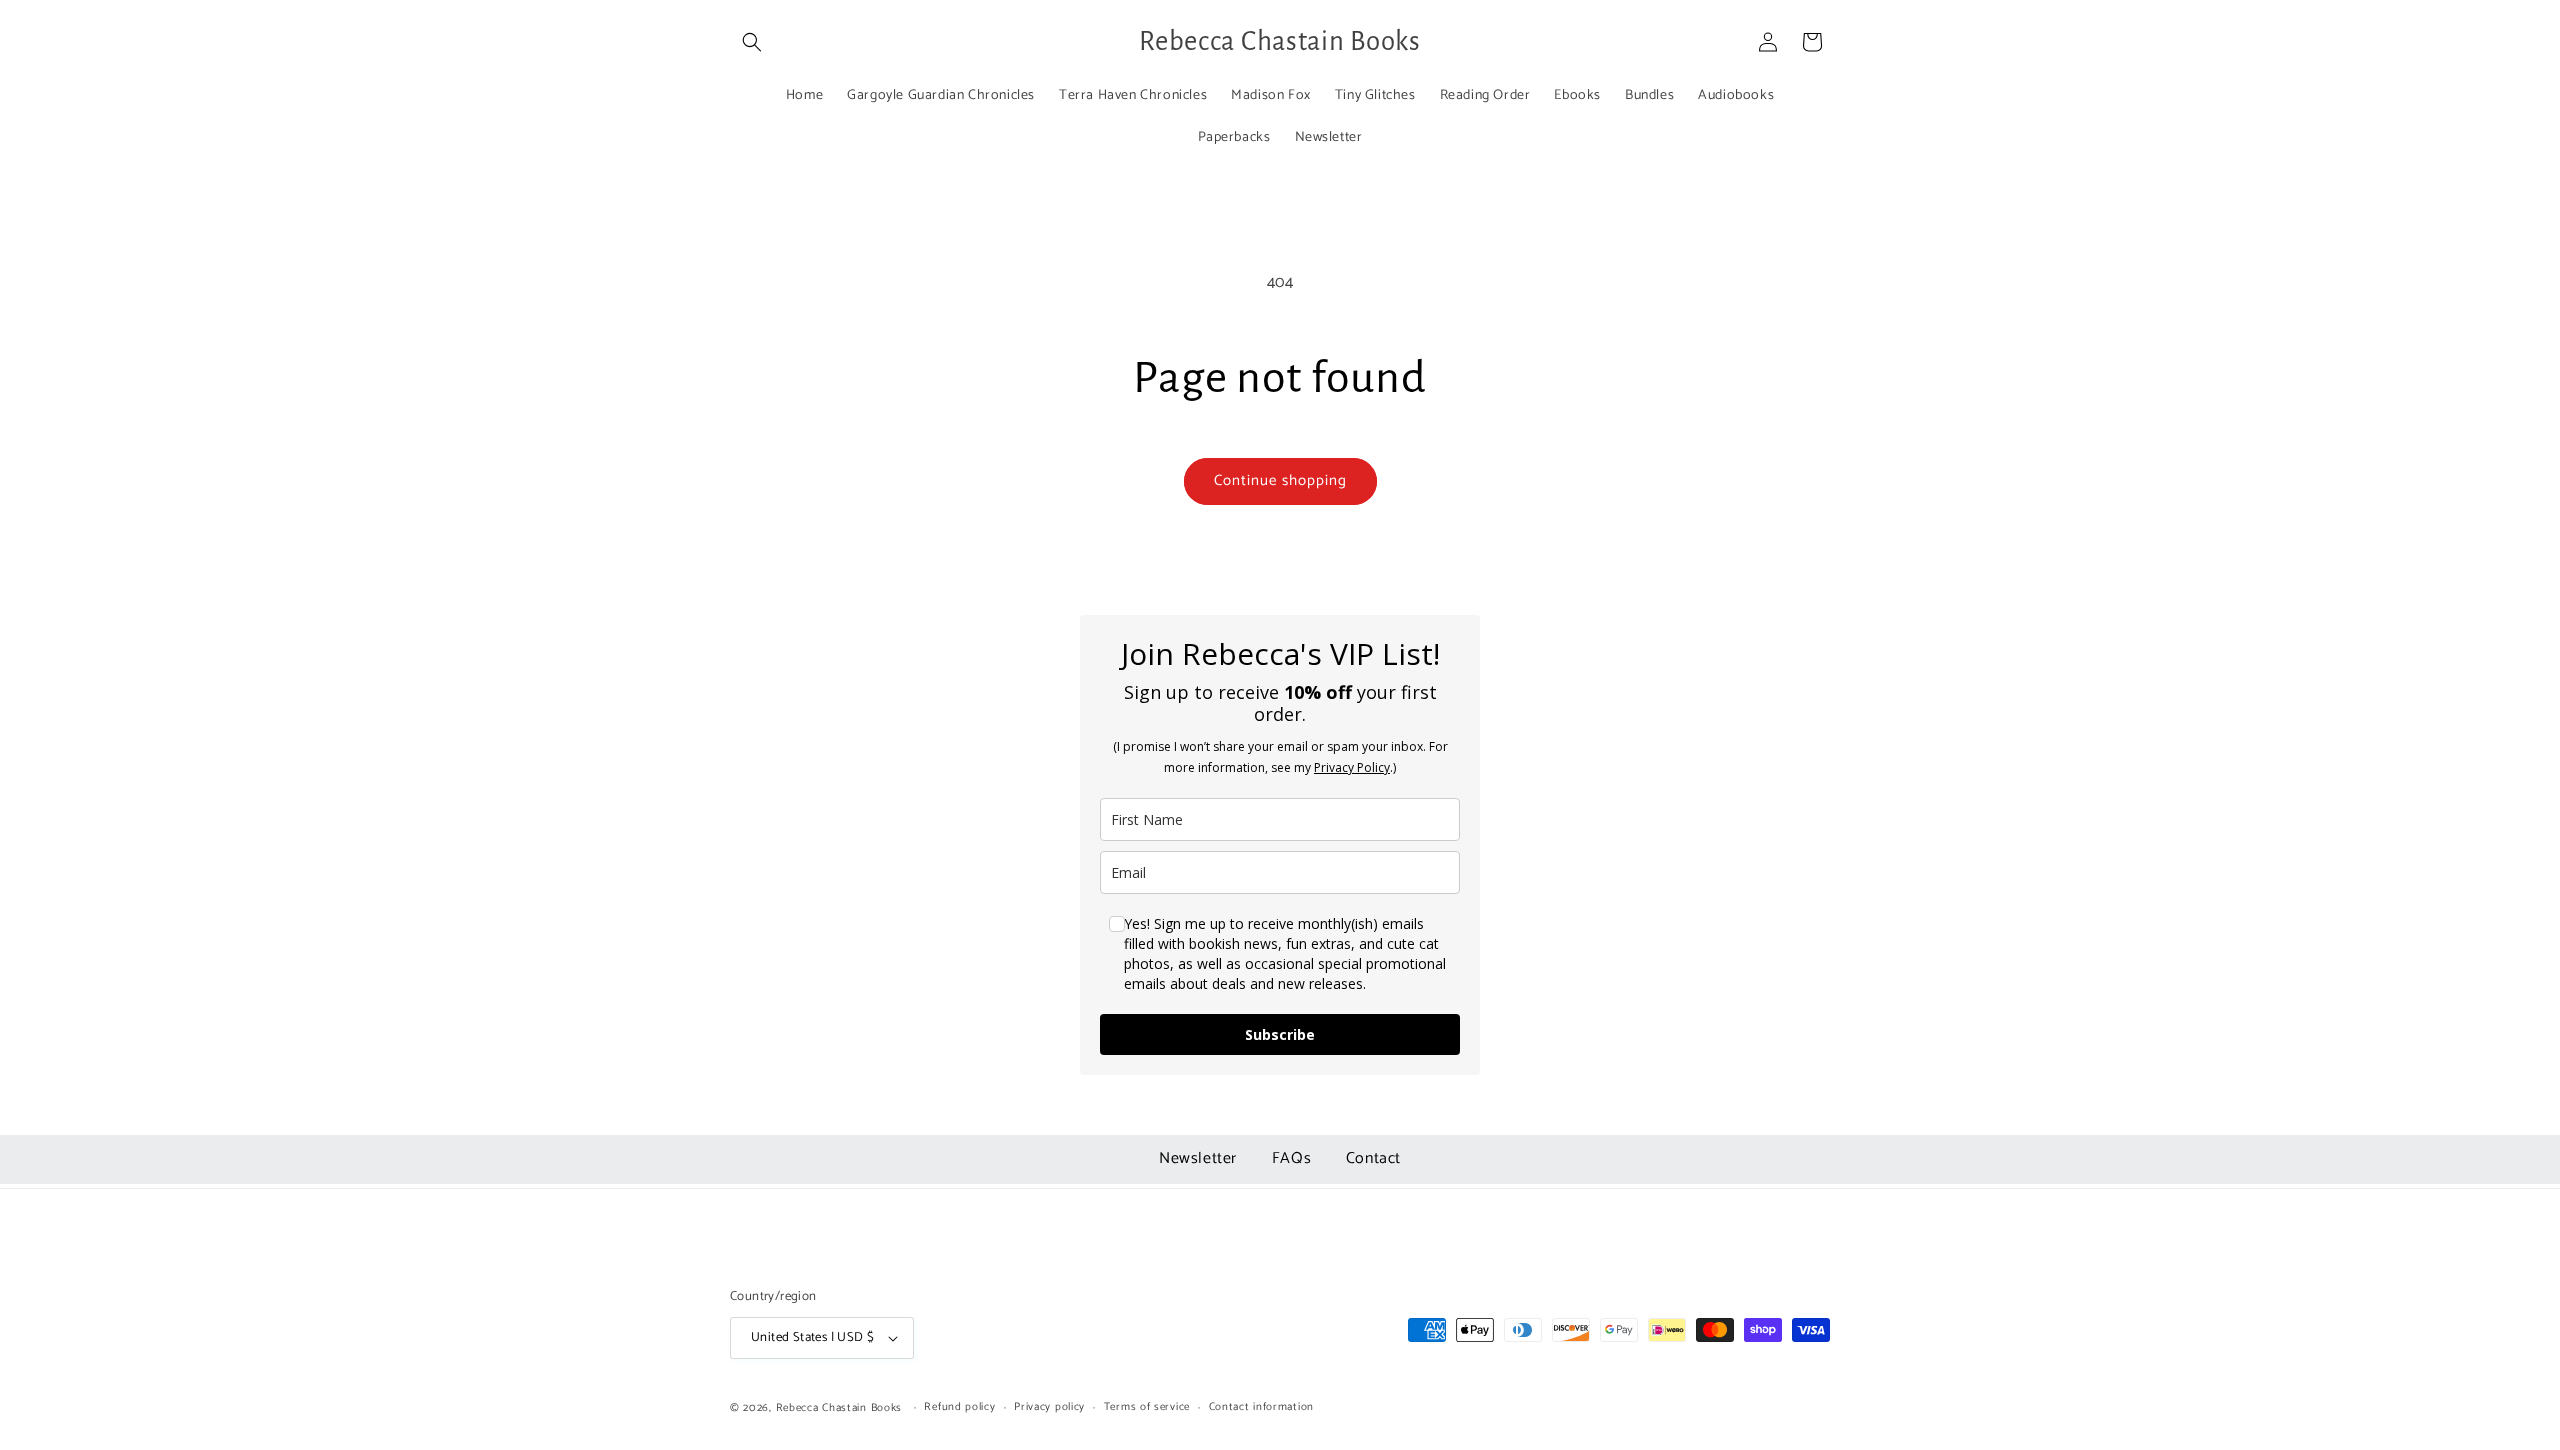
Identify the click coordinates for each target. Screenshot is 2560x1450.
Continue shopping (1280, 480)
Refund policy (959, 1407)
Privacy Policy (1352, 767)
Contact (1373, 1158)
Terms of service (1147, 1407)
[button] (752, 42)
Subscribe (1280, 1034)
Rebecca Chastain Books (839, 1408)
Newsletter (1200, 1158)
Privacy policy (1049, 1407)
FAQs (1294, 1158)
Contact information (1261, 1407)
